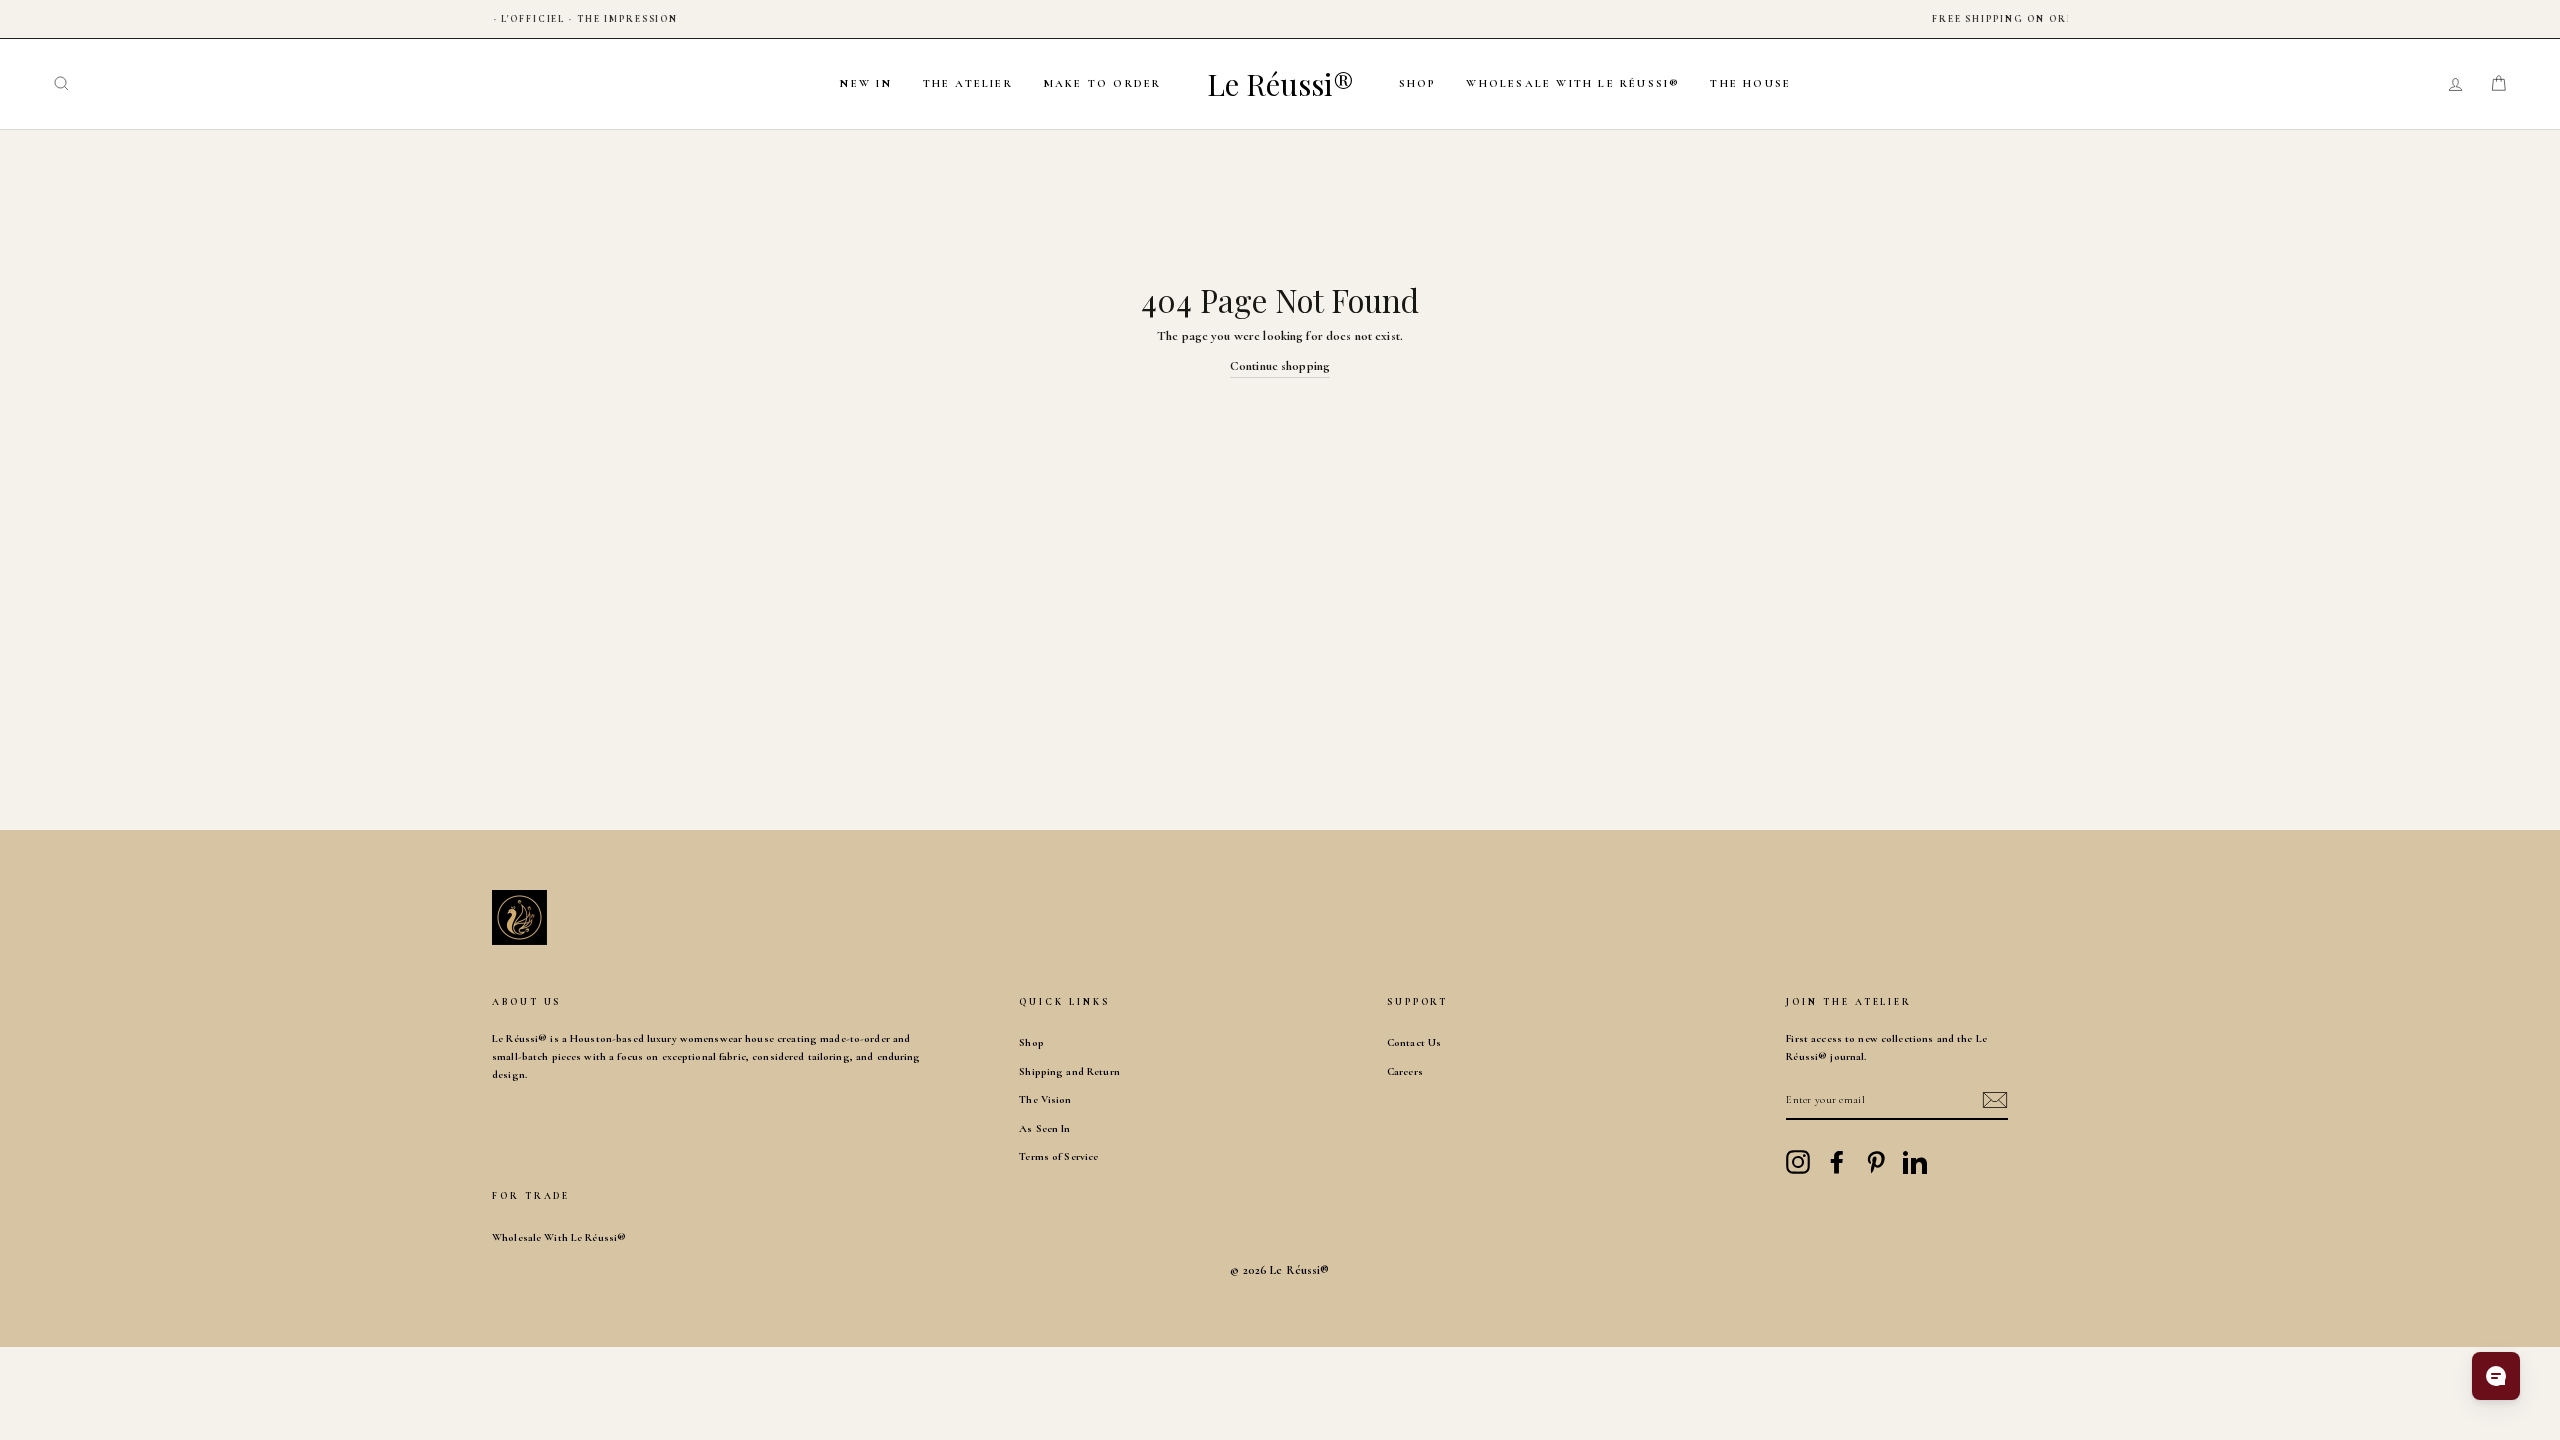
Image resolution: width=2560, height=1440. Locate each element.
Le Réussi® (1280, 84)
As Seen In (1044, 1128)
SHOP (1418, 83)
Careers (1405, 1071)
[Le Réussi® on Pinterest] (1876, 1162)
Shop (1031, 1042)
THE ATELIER (968, 83)
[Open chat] (2496, 1376)
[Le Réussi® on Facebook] (1837, 1162)
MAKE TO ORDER (1102, 83)
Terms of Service (1058, 1156)
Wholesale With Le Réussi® (1573, 83)
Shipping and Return (1069, 1071)
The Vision (1045, 1099)
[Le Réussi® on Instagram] (1798, 1162)
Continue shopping (1280, 366)
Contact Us (1414, 1042)
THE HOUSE (1750, 83)
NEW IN (865, 83)
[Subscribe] (1995, 1100)
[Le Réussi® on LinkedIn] (1915, 1162)
